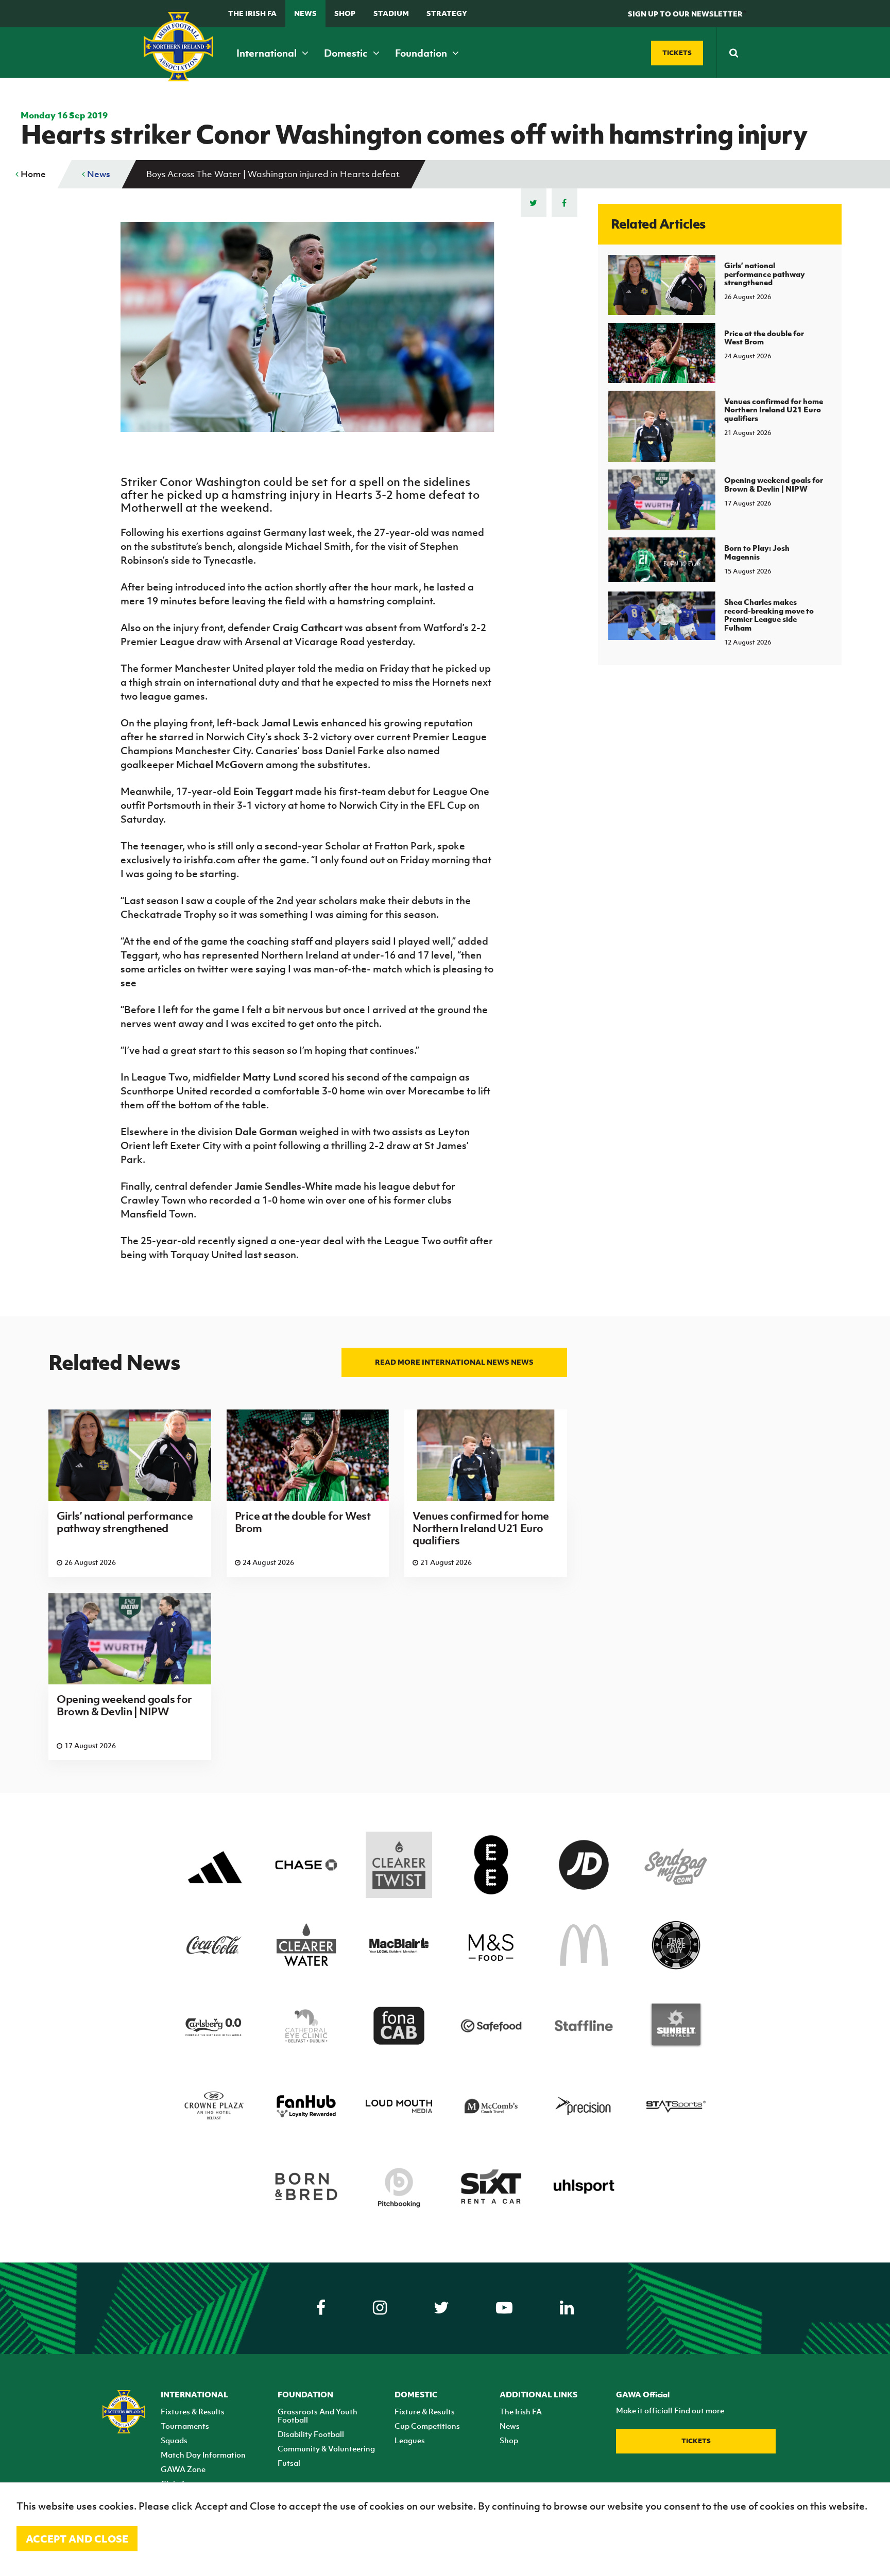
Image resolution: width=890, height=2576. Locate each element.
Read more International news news (454, 1362)
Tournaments (185, 2426)
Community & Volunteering (326, 2448)
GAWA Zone (183, 2469)
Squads (174, 2440)
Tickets (696, 2441)
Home (32, 174)
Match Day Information (203, 2455)
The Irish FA (252, 13)
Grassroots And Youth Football (318, 2415)
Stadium (391, 13)
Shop (345, 13)
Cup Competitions (427, 2426)
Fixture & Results (425, 2411)
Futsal (289, 2463)
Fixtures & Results (193, 2411)
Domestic (347, 53)
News (305, 13)
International (268, 53)
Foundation (422, 53)
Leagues (410, 2440)
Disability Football (311, 2434)
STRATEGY (447, 13)
